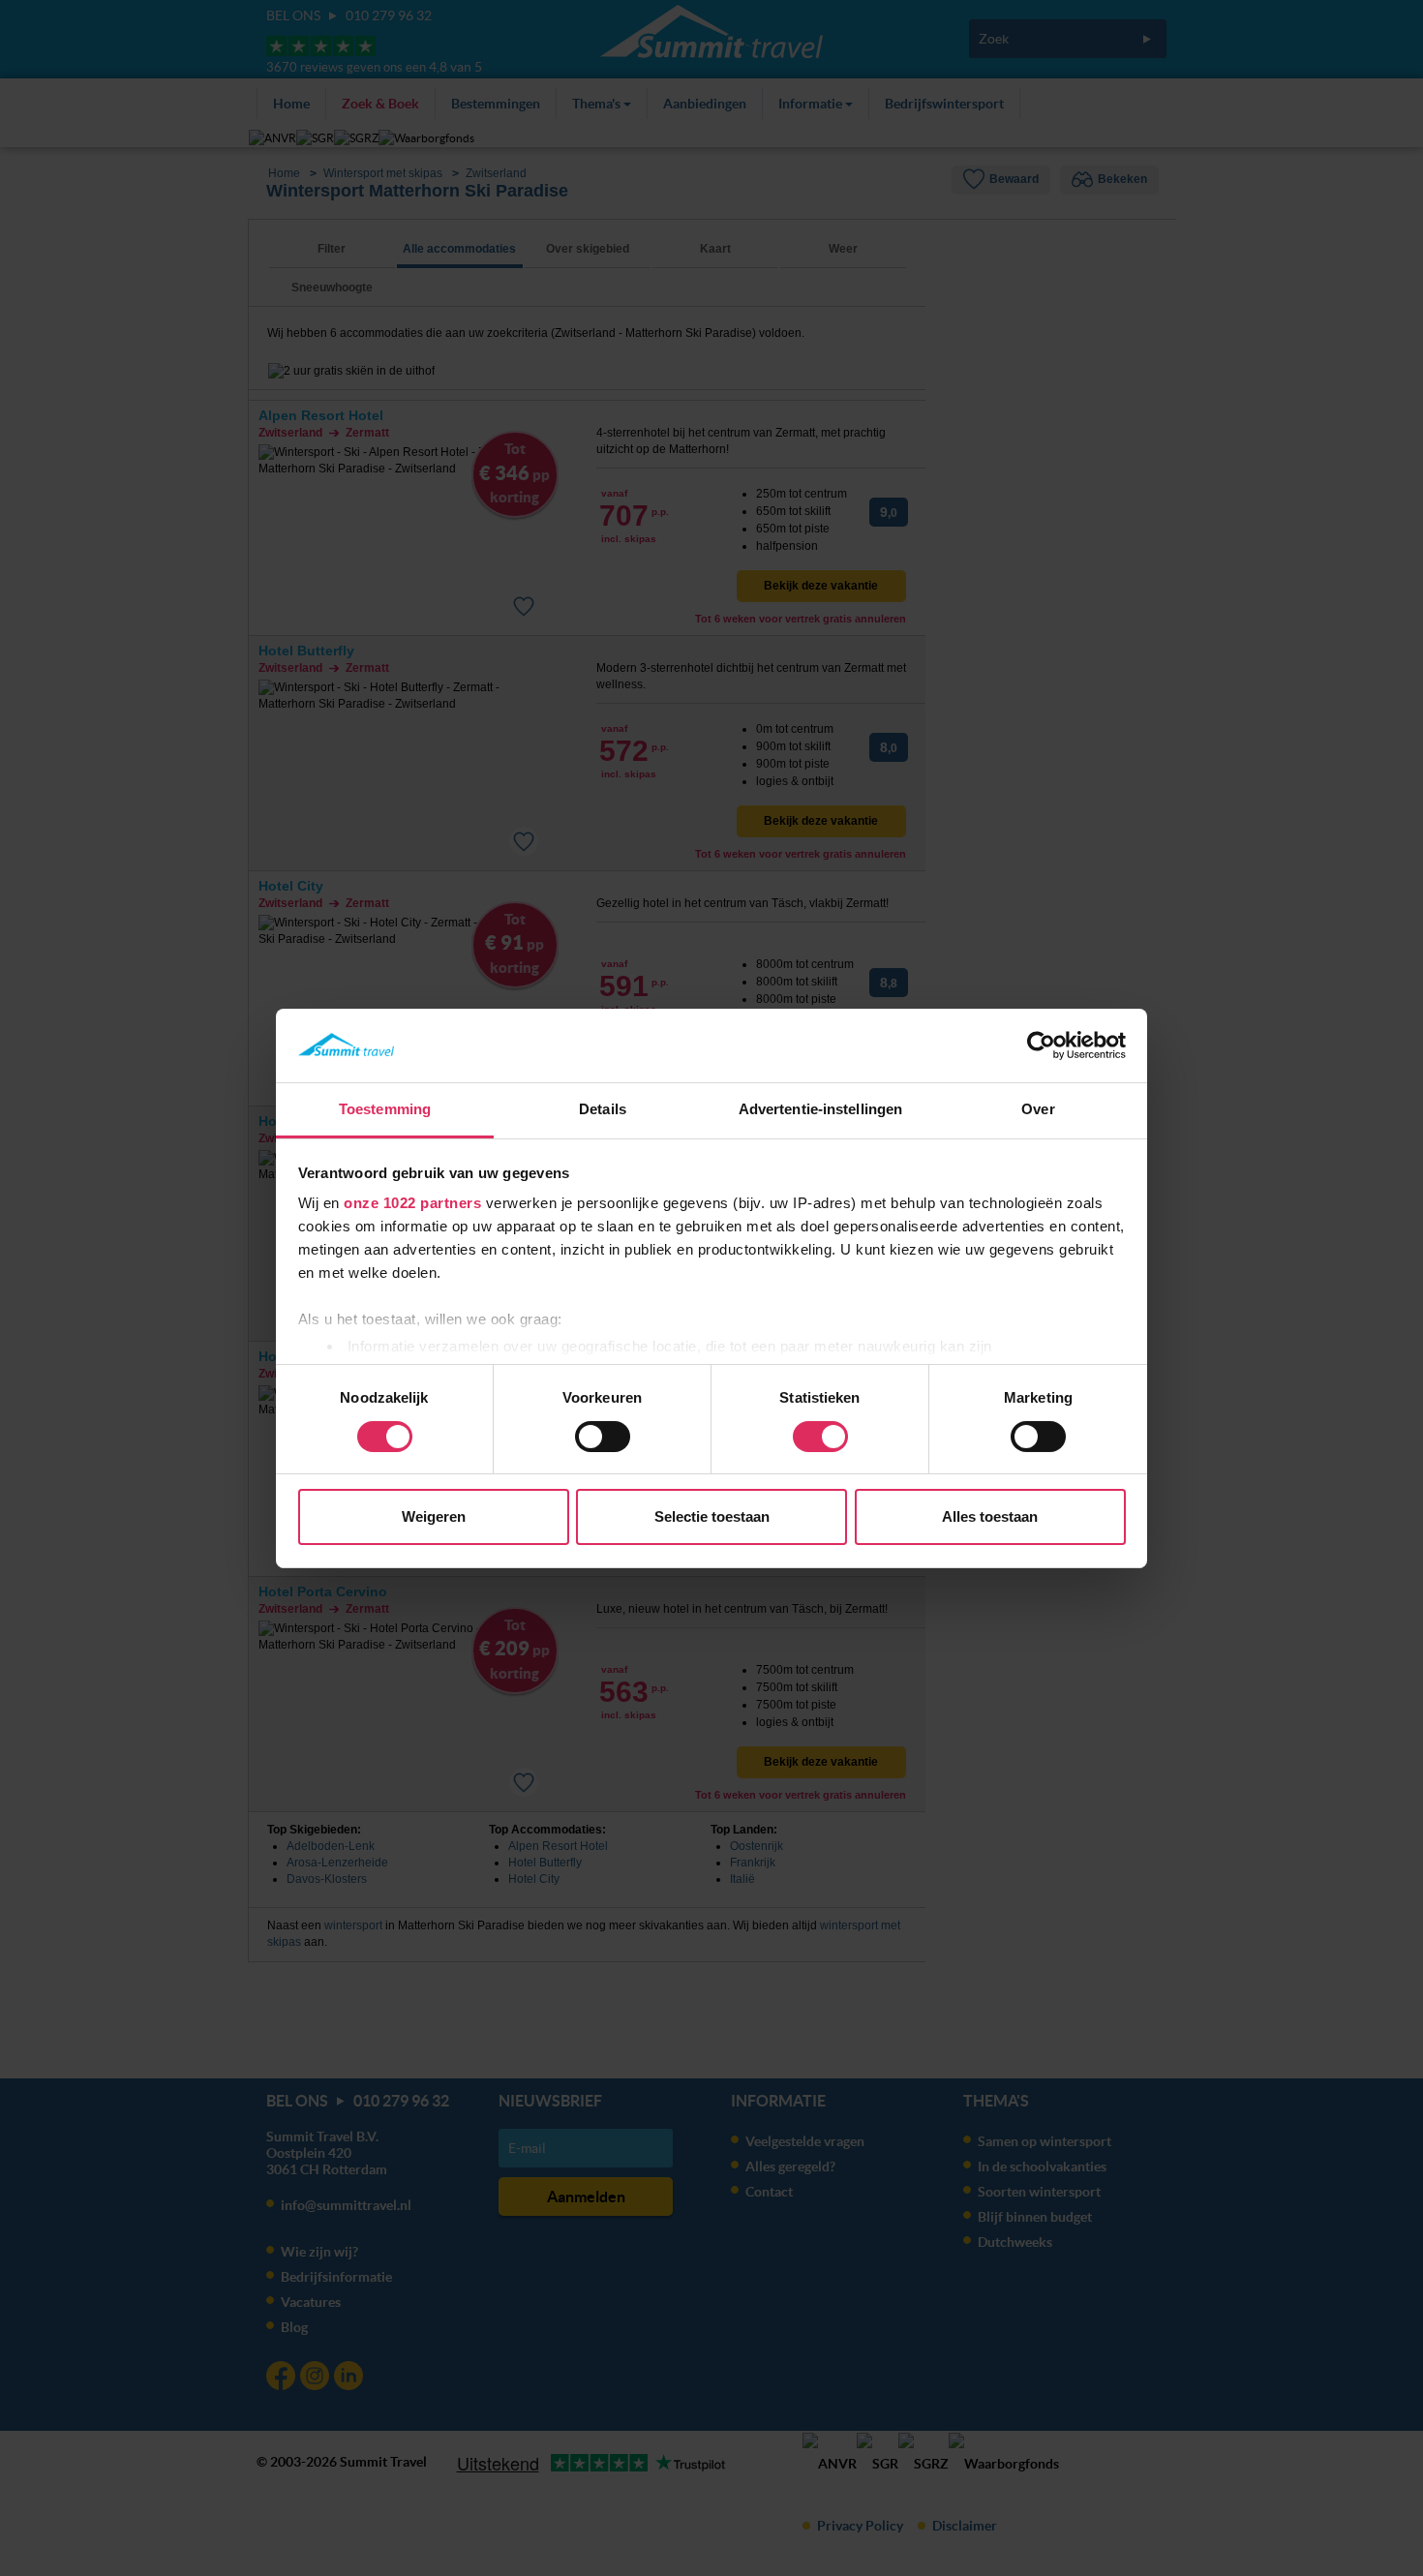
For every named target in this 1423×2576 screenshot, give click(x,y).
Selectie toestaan (712, 1516)
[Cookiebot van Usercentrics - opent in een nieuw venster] (1041, 1046)
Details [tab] (603, 1109)
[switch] (603, 1437)
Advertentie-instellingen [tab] (820, 1109)
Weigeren (434, 1516)
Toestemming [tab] (385, 1109)
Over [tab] (1038, 1109)
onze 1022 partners (412, 1203)
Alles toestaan (990, 1516)
